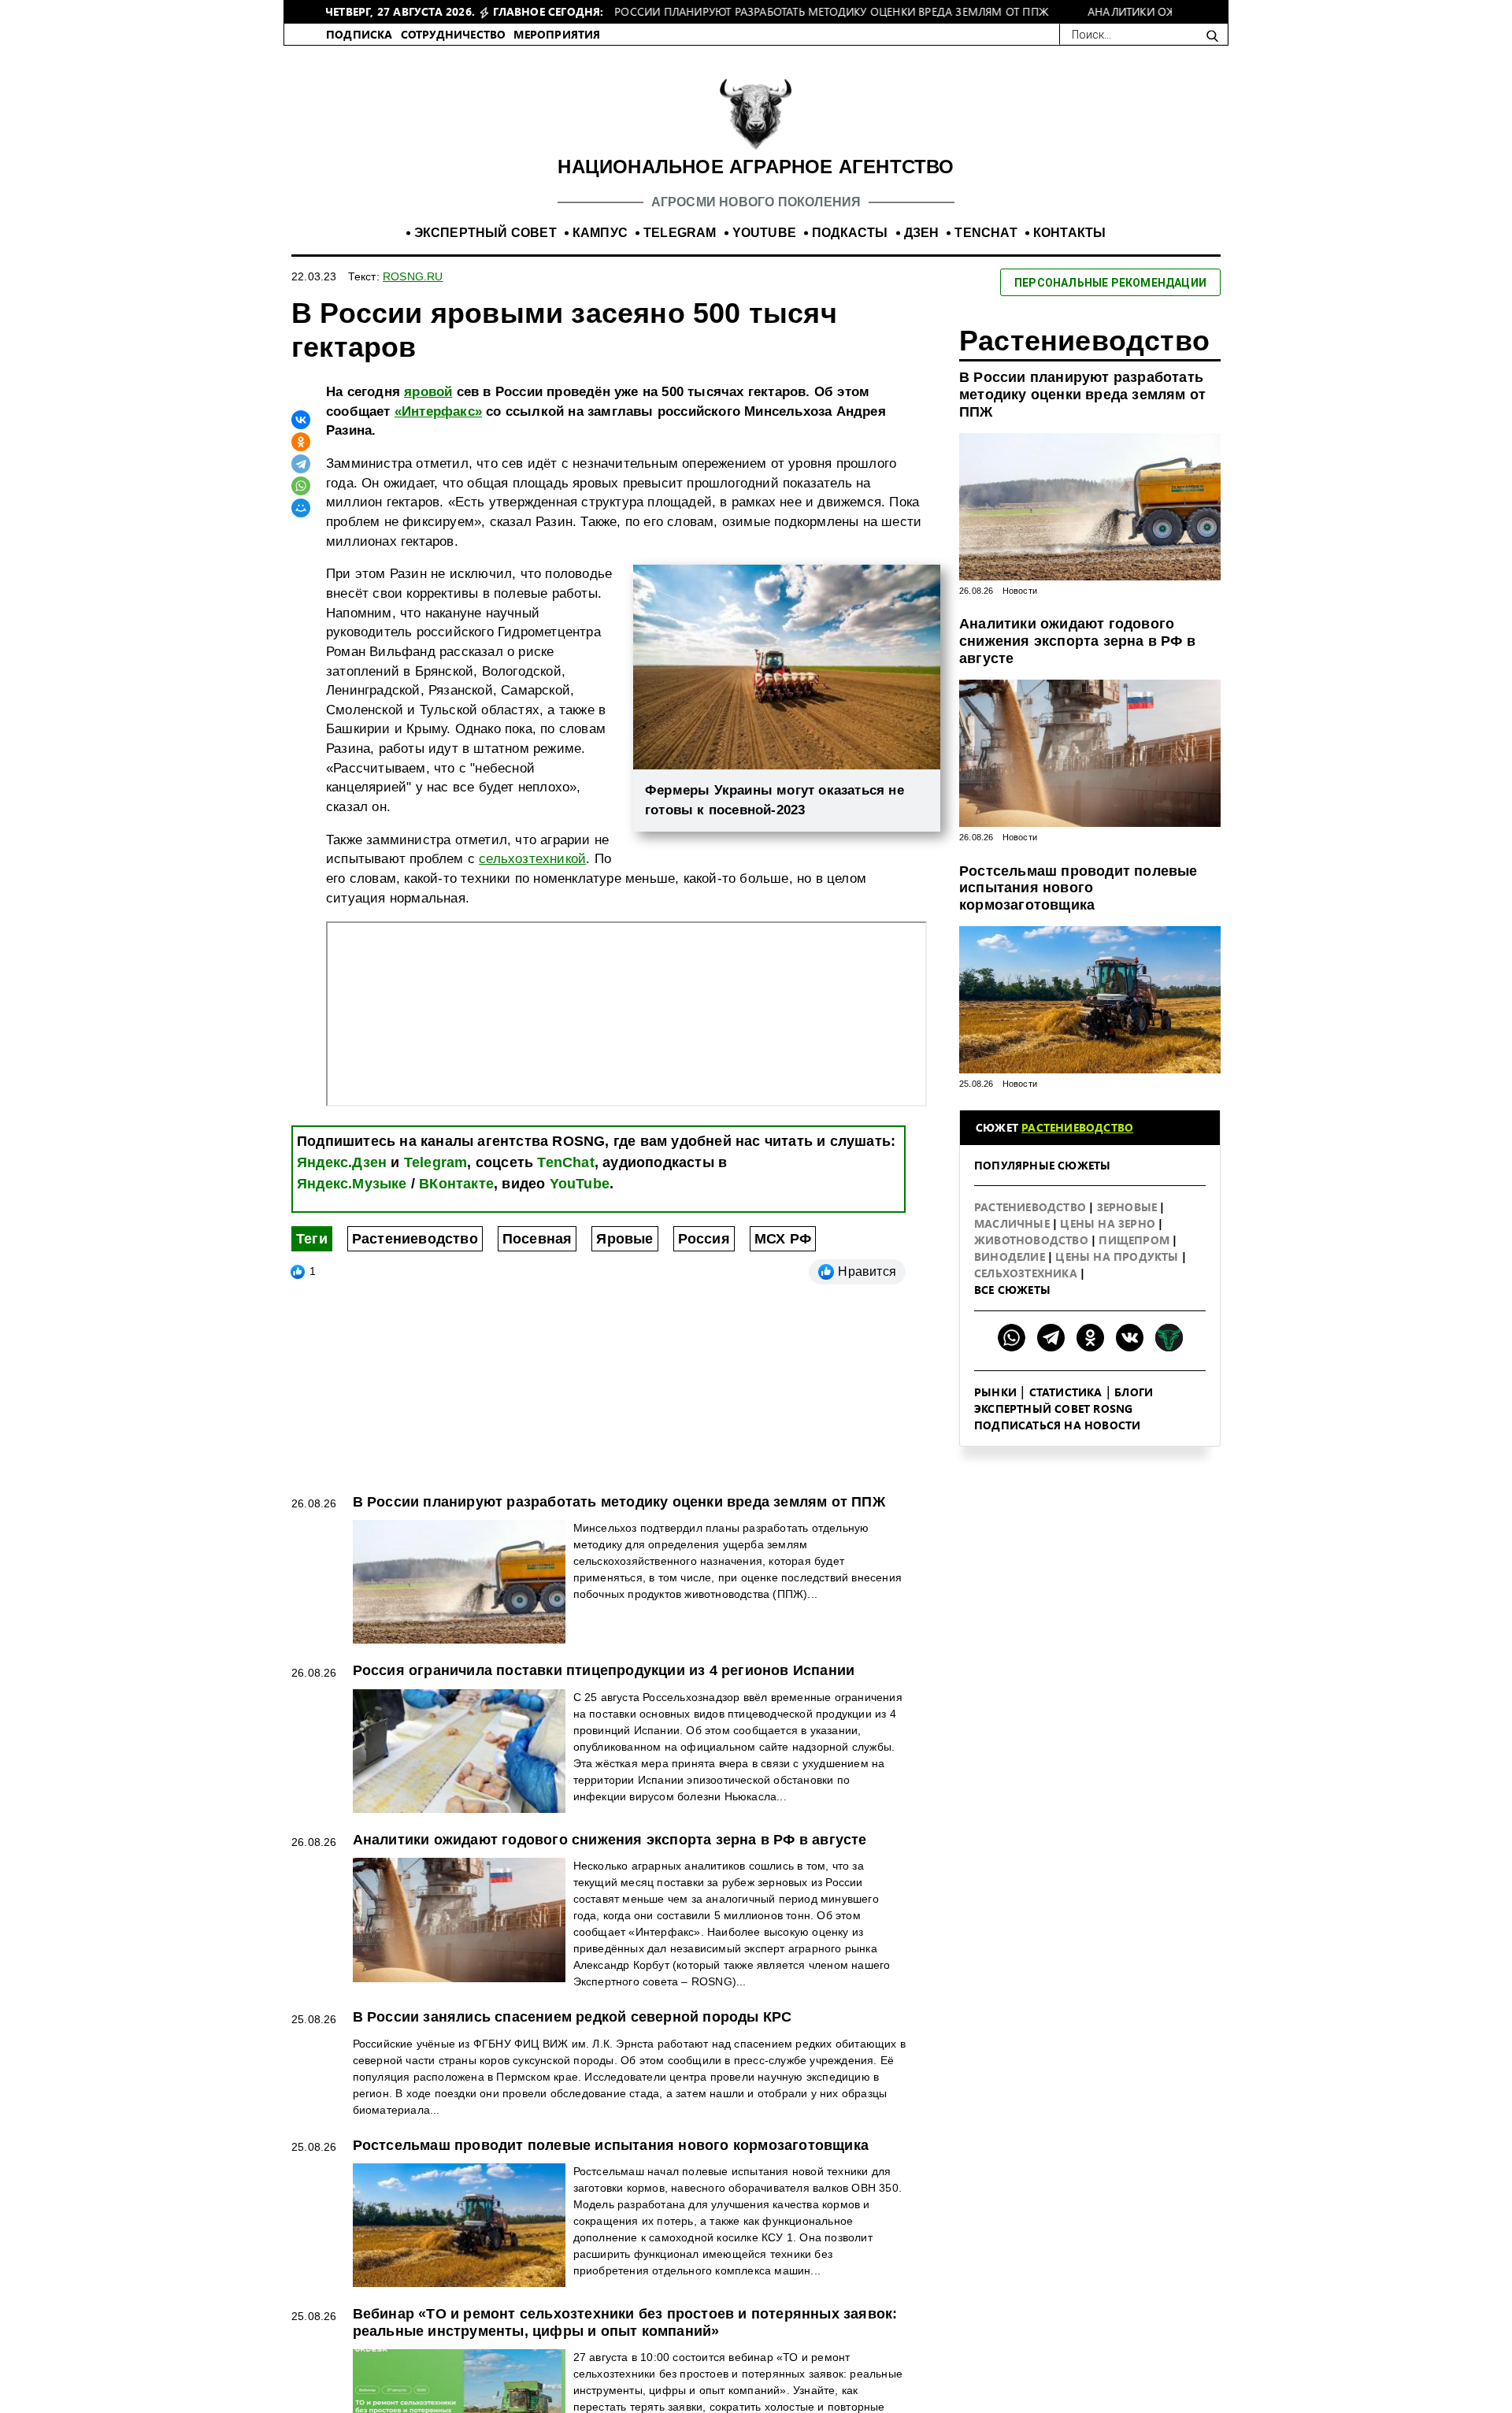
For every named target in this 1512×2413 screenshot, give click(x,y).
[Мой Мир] (301, 524)
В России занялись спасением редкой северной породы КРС (573, 2033)
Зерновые (1129, 1223)
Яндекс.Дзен (342, 1179)
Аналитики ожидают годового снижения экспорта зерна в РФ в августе (1077, 657)
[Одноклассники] (301, 458)
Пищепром (1136, 1257)
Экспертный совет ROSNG (1053, 1425)
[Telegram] (301, 480)
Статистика (1066, 1409)
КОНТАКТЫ (1070, 249)
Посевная (537, 1255)
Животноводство (1033, 1257)
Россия (704, 1255)
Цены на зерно (1109, 1240)
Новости (1020, 607)
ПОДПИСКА (359, 51)
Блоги (1134, 1409)
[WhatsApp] (301, 502)
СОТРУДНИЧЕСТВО (454, 51)
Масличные (1014, 1240)
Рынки (995, 1409)
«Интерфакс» (438, 428)
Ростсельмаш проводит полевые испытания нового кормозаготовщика (1078, 904)
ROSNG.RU (413, 293)
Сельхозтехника (1027, 1290)
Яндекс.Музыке (352, 1200)
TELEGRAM (680, 249)
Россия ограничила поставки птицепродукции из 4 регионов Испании (604, 1687)
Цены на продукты (1118, 1273)
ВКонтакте (456, 1200)
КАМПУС (600, 249)
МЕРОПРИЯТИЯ (557, 51)
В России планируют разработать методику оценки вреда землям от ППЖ (1082, 411)
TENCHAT (986, 249)
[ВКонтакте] (301, 436)
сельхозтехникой (532, 875)
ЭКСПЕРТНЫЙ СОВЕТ (485, 249)
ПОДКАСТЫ (850, 249)
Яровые (624, 1255)
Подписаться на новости (1057, 1442)
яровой (428, 408)
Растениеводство (415, 1255)
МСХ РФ (783, 1255)
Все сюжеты (1012, 1306)
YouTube (580, 1200)
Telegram (436, 1179)
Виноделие (1011, 1273)
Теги (312, 1255)
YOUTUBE (764, 249)
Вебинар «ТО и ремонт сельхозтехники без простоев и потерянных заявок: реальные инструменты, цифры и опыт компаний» (625, 2339)
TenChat (565, 1179)
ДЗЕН (922, 249)
